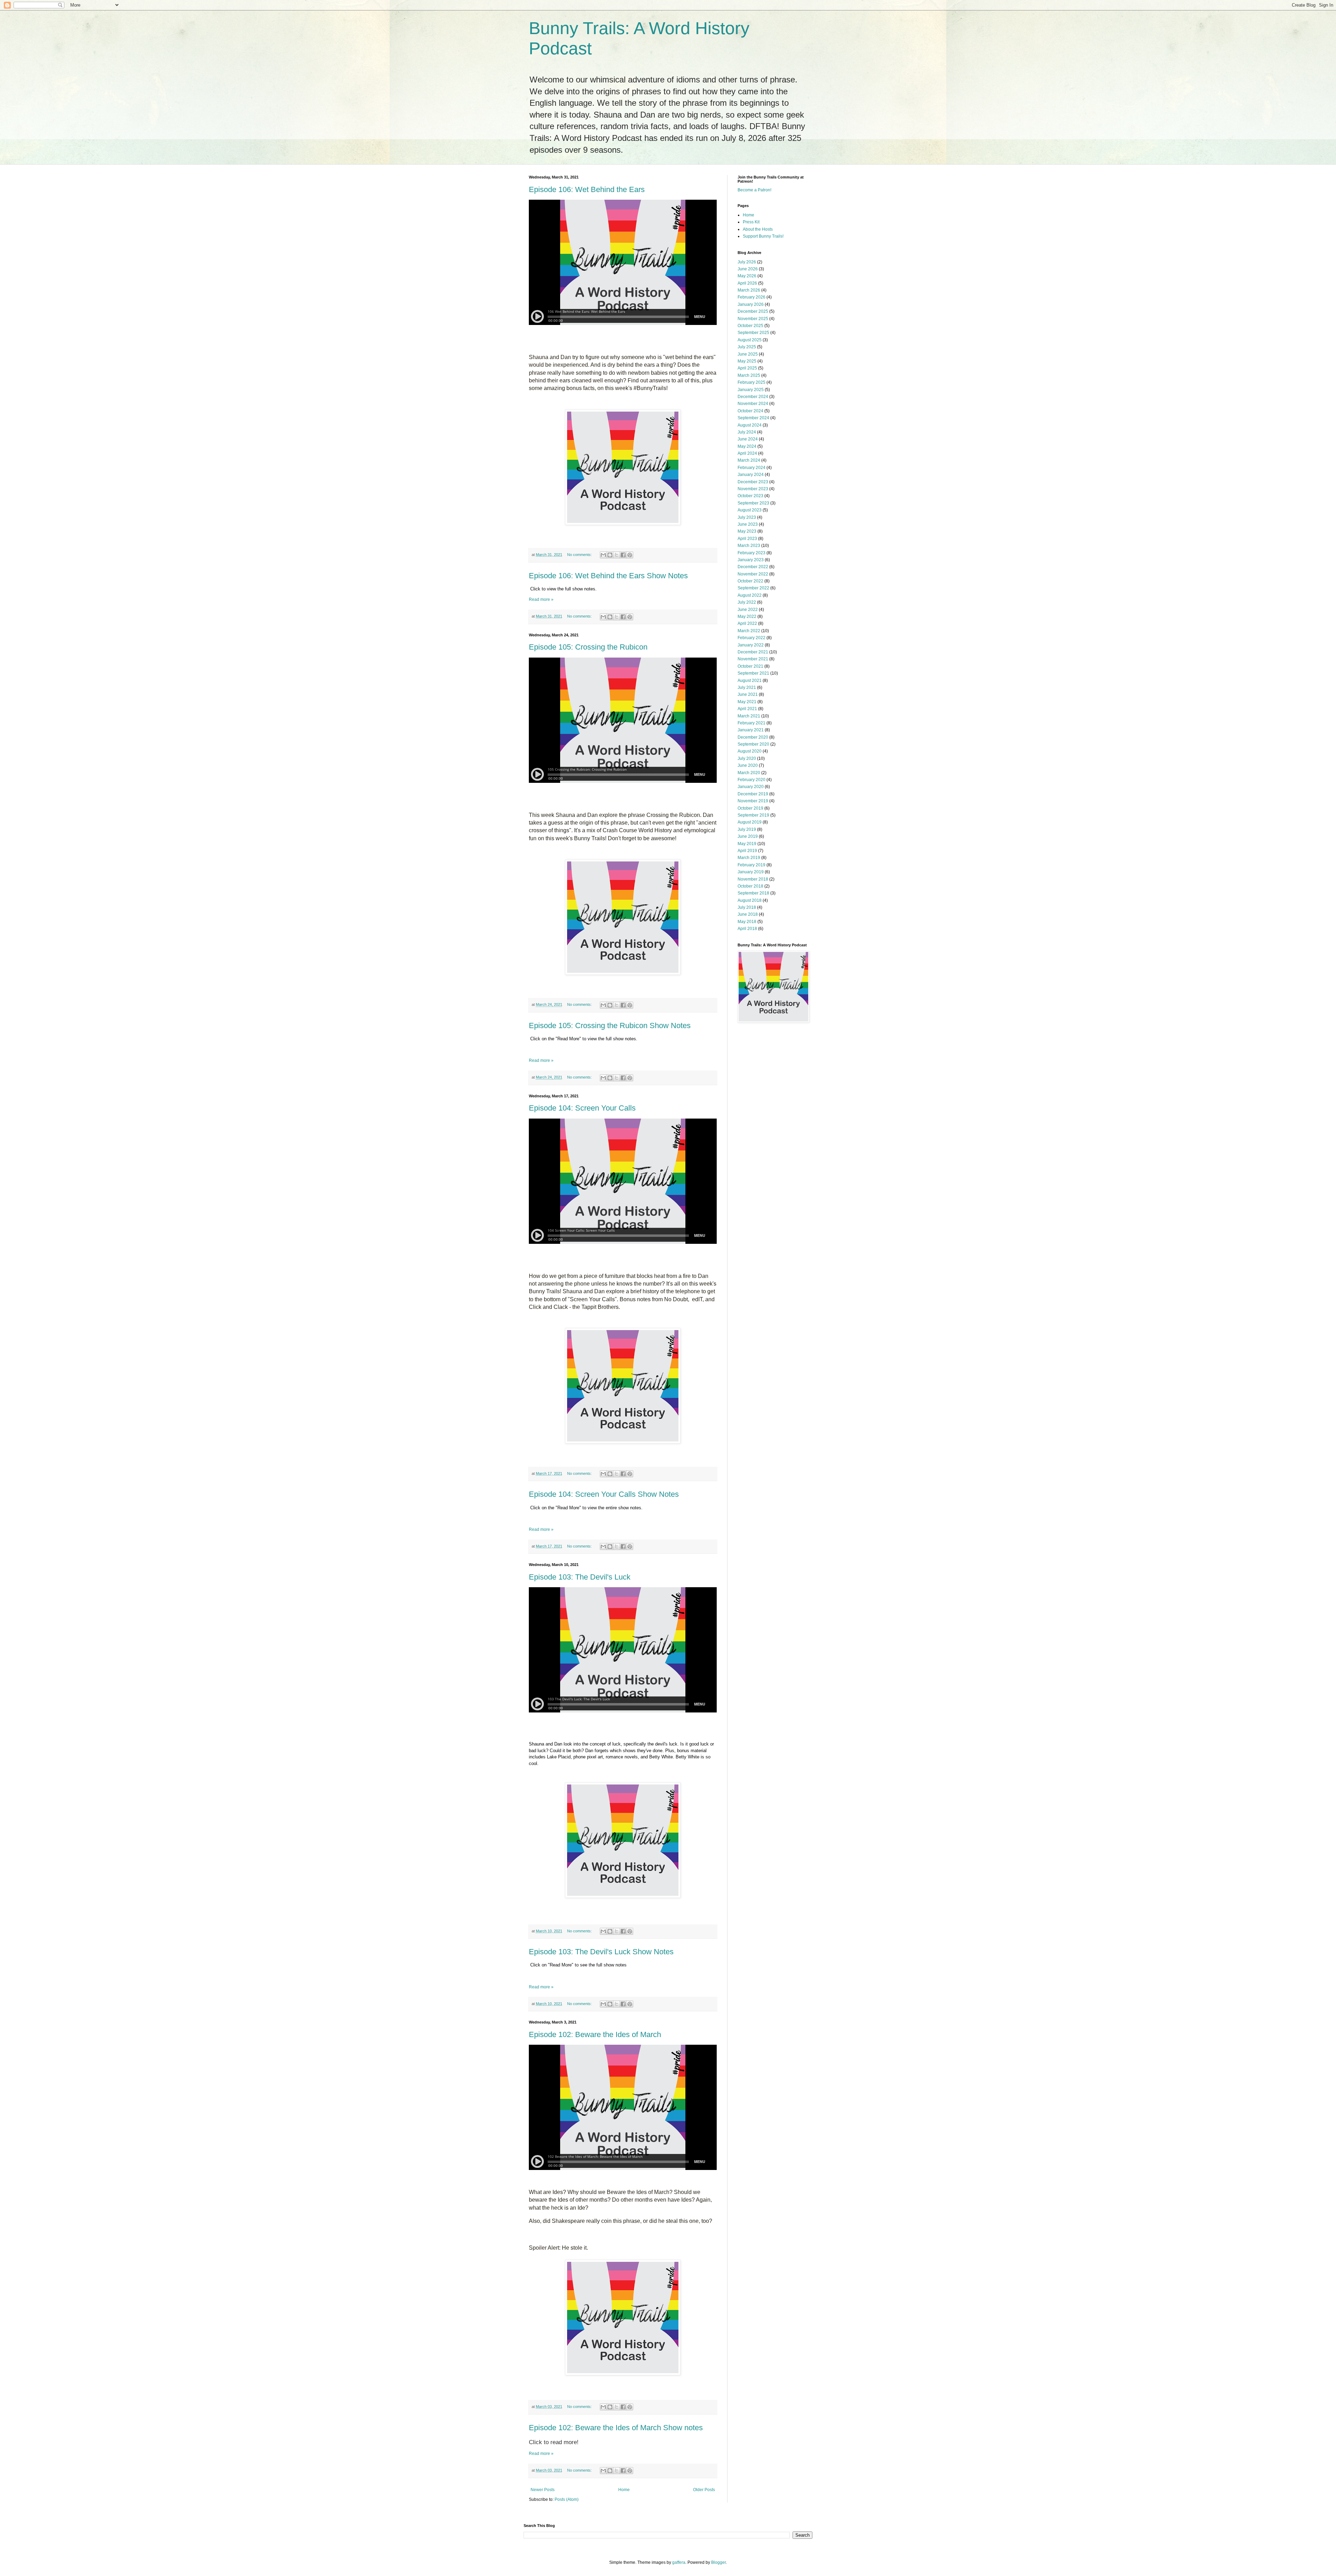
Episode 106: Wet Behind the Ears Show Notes (608, 576)
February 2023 (751, 553)
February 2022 (751, 638)
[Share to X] (617, 555)
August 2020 (750, 751)
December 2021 (753, 652)
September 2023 (753, 503)
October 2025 (750, 326)
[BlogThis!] (610, 555)
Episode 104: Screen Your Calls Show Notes (604, 1494)
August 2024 (750, 425)
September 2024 (753, 418)
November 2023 (753, 489)
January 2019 (751, 872)
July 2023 (747, 517)
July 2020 (747, 758)
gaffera (679, 2562)
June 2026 (748, 269)
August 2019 (750, 822)
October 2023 (750, 496)
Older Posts (704, 2490)
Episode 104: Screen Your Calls (582, 1108)
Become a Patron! (754, 190)
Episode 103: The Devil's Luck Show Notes (601, 1952)
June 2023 (748, 524)
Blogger (718, 2562)
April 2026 (747, 283)
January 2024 (751, 475)
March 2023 (749, 546)
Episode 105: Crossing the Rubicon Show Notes (610, 1025)
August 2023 (750, 510)
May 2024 (747, 446)
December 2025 (753, 311)
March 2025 (749, 375)
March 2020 (749, 773)
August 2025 (750, 340)
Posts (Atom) (567, 2499)
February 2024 (751, 468)
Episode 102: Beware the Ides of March (595, 2034)
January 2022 (751, 645)
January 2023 (751, 560)
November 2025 (753, 319)
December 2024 (753, 397)
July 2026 (747, 262)
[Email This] (603, 555)
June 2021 (748, 694)
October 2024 (750, 411)
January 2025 (751, 390)
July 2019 (747, 829)
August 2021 (750, 681)
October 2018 (750, 886)
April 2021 (747, 709)
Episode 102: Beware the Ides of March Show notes (616, 2428)
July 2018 (747, 907)
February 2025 (751, 382)
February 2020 (751, 780)
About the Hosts (758, 229)
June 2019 (748, 836)
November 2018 (753, 879)
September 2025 (753, 333)
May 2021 (747, 702)
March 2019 (749, 858)
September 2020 (753, 744)
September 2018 (753, 893)
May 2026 (747, 276)
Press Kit (751, 222)
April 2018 (747, 929)
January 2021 (751, 730)
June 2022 (748, 610)
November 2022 (753, 574)
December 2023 (753, 482)
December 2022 (753, 567)
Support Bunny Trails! (763, 236)
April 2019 (747, 851)
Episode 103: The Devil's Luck (580, 1577)
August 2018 (750, 900)
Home (624, 2490)
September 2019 (753, 815)
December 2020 (753, 737)
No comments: (580, 555)
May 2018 (747, 922)
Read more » (541, 599)
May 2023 (747, 531)
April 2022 (747, 623)
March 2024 (749, 460)
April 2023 (747, 539)
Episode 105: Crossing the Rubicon (588, 647)
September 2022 (753, 588)
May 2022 (747, 617)
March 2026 (749, 290)
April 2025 (747, 368)
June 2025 (748, 354)
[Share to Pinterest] (630, 555)
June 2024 (748, 439)
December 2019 (753, 794)
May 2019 (747, 844)
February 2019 (751, 865)
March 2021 (749, 716)
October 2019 (750, 808)
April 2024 (747, 453)
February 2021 (751, 723)
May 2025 (747, 361)
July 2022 (747, 602)
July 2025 (747, 347)
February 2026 (751, 297)
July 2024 (747, 432)
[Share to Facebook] (623, 555)
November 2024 (753, 404)
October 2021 (750, 666)
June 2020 (748, 765)
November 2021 (753, 659)
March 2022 (749, 631)
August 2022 (750, 595)
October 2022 (750, 581)
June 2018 (748, 914)
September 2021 (753, 673)
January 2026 (751, 304)
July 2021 (747, 687)
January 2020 (751, 787)
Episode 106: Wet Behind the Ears (587, 189)
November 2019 (753, 801)
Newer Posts (543, 2490)
